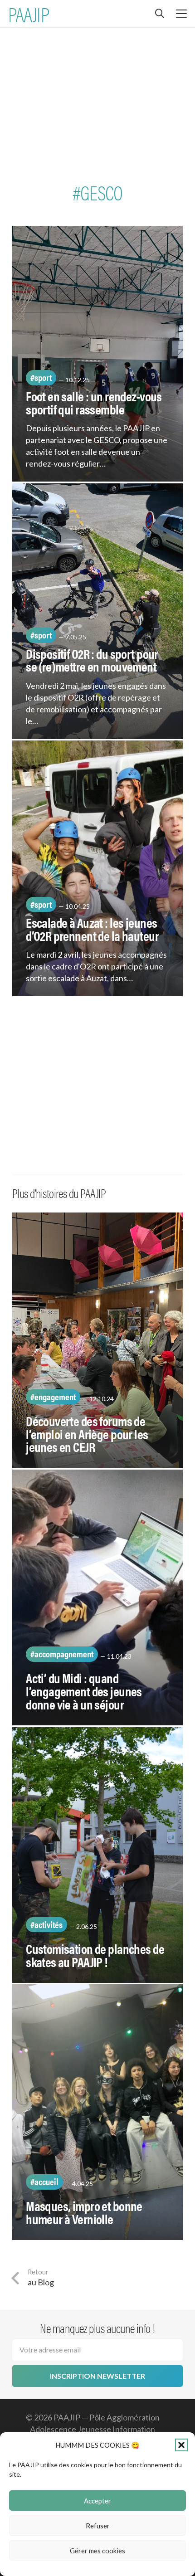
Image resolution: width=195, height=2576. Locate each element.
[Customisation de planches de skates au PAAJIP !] (97, 1855)
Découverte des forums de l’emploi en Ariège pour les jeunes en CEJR (87, 1434)
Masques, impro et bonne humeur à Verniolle (84, 2212)
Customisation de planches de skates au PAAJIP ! (95, 1955)
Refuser (98, 2526)
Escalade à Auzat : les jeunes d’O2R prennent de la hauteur (92, 929)
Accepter (97, 2501)
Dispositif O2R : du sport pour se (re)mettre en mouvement (92, 660)
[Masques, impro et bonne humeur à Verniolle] (97, 2112)
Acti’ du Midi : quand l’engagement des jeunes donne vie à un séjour (84, 1691)
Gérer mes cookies (97, 2551)
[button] (181, 2445)
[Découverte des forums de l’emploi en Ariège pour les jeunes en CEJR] (97, 1340)
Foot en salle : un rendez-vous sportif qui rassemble (94, 402)
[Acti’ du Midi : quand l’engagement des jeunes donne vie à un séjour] (97, 1597)
